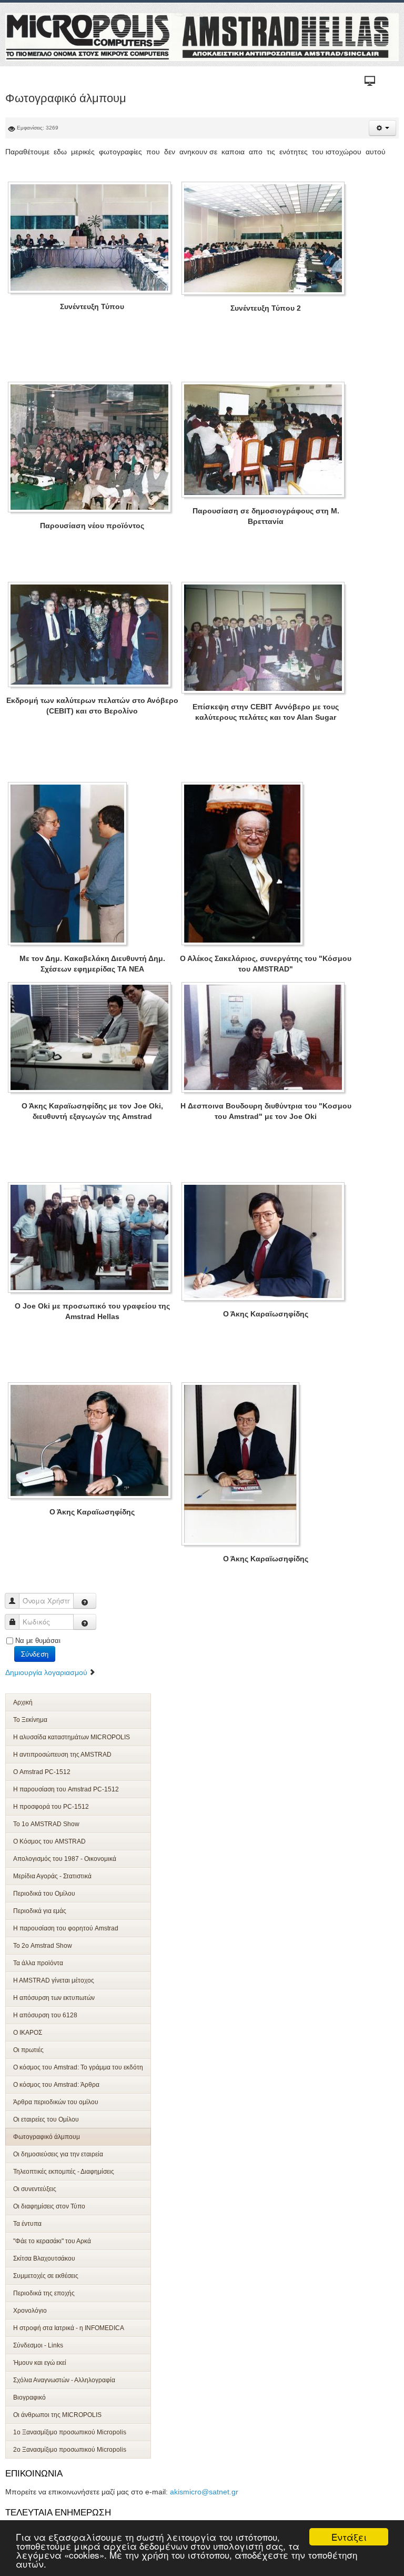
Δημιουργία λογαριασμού (47, 1672)
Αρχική (23, 1702)
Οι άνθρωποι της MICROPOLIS (57, 2415)
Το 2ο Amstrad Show (43, 1946)
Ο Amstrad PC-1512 (42, 1772)
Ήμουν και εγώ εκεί (40, 2363)
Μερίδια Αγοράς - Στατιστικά (52, 1876)
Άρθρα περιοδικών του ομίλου (56, 2102)
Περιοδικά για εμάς (40, 1911)
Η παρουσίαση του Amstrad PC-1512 (66, 1789)
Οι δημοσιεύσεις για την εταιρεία (58, 2154)
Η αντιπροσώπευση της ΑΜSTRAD (62, 1755)
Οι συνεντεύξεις (35, 2189)
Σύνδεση (35, 1654)
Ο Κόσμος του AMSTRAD (49, 1841)
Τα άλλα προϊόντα (38, 1963)
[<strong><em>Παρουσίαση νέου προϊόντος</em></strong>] (92, 447)
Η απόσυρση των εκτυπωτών (54, 1998)
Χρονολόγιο (30, 2311)
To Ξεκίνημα (30, 1720)
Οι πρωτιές (28, 2050)
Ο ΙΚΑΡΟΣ (28, 2033)
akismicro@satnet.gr (204, 2492)
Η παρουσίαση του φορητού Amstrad (66, 1928)
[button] (382, 128)
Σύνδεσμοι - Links (38, 2345)
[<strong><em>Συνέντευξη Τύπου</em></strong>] (92, 237)
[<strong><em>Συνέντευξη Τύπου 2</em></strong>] (266, 238)
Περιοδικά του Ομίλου (44, 1894)
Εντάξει (349, 2537)
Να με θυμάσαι (38, 1641)
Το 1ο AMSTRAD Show (46, 1824)
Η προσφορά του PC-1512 (51, 1807)
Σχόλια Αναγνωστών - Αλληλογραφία (64, 2380)
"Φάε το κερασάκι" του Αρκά (52, 2241)
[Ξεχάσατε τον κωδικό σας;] (85, 1622)
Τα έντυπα (27, 2224)
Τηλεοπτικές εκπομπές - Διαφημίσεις (64, 2172)
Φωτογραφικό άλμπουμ (47, 2137)
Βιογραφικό (29, 2397)
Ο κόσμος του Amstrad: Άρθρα (56, 2085)
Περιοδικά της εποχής (44, 2293)
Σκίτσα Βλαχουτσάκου (44, 2258)
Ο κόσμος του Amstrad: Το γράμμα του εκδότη (78, 2067)
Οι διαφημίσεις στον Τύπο (49, 2206)
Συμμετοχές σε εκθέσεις (46, 2276)
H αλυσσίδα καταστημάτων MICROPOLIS (72, 1737)
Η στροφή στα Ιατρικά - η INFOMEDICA (69, 2328)
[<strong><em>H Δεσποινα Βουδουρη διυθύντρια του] (266, 1037)
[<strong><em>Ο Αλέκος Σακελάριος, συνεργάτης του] (245, 864)
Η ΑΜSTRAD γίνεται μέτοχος (54, 1980)
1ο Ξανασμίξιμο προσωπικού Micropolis (70, 2432)
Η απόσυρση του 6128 (45, 2015)
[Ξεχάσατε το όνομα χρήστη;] (85, 1601)
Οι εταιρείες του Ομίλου (46, 2119)
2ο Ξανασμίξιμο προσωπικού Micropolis (70, 2450)
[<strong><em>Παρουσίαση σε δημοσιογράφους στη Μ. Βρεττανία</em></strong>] (266, 440)
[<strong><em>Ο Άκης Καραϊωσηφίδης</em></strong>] (266, 1241)
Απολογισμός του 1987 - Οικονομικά (65, 1859)
